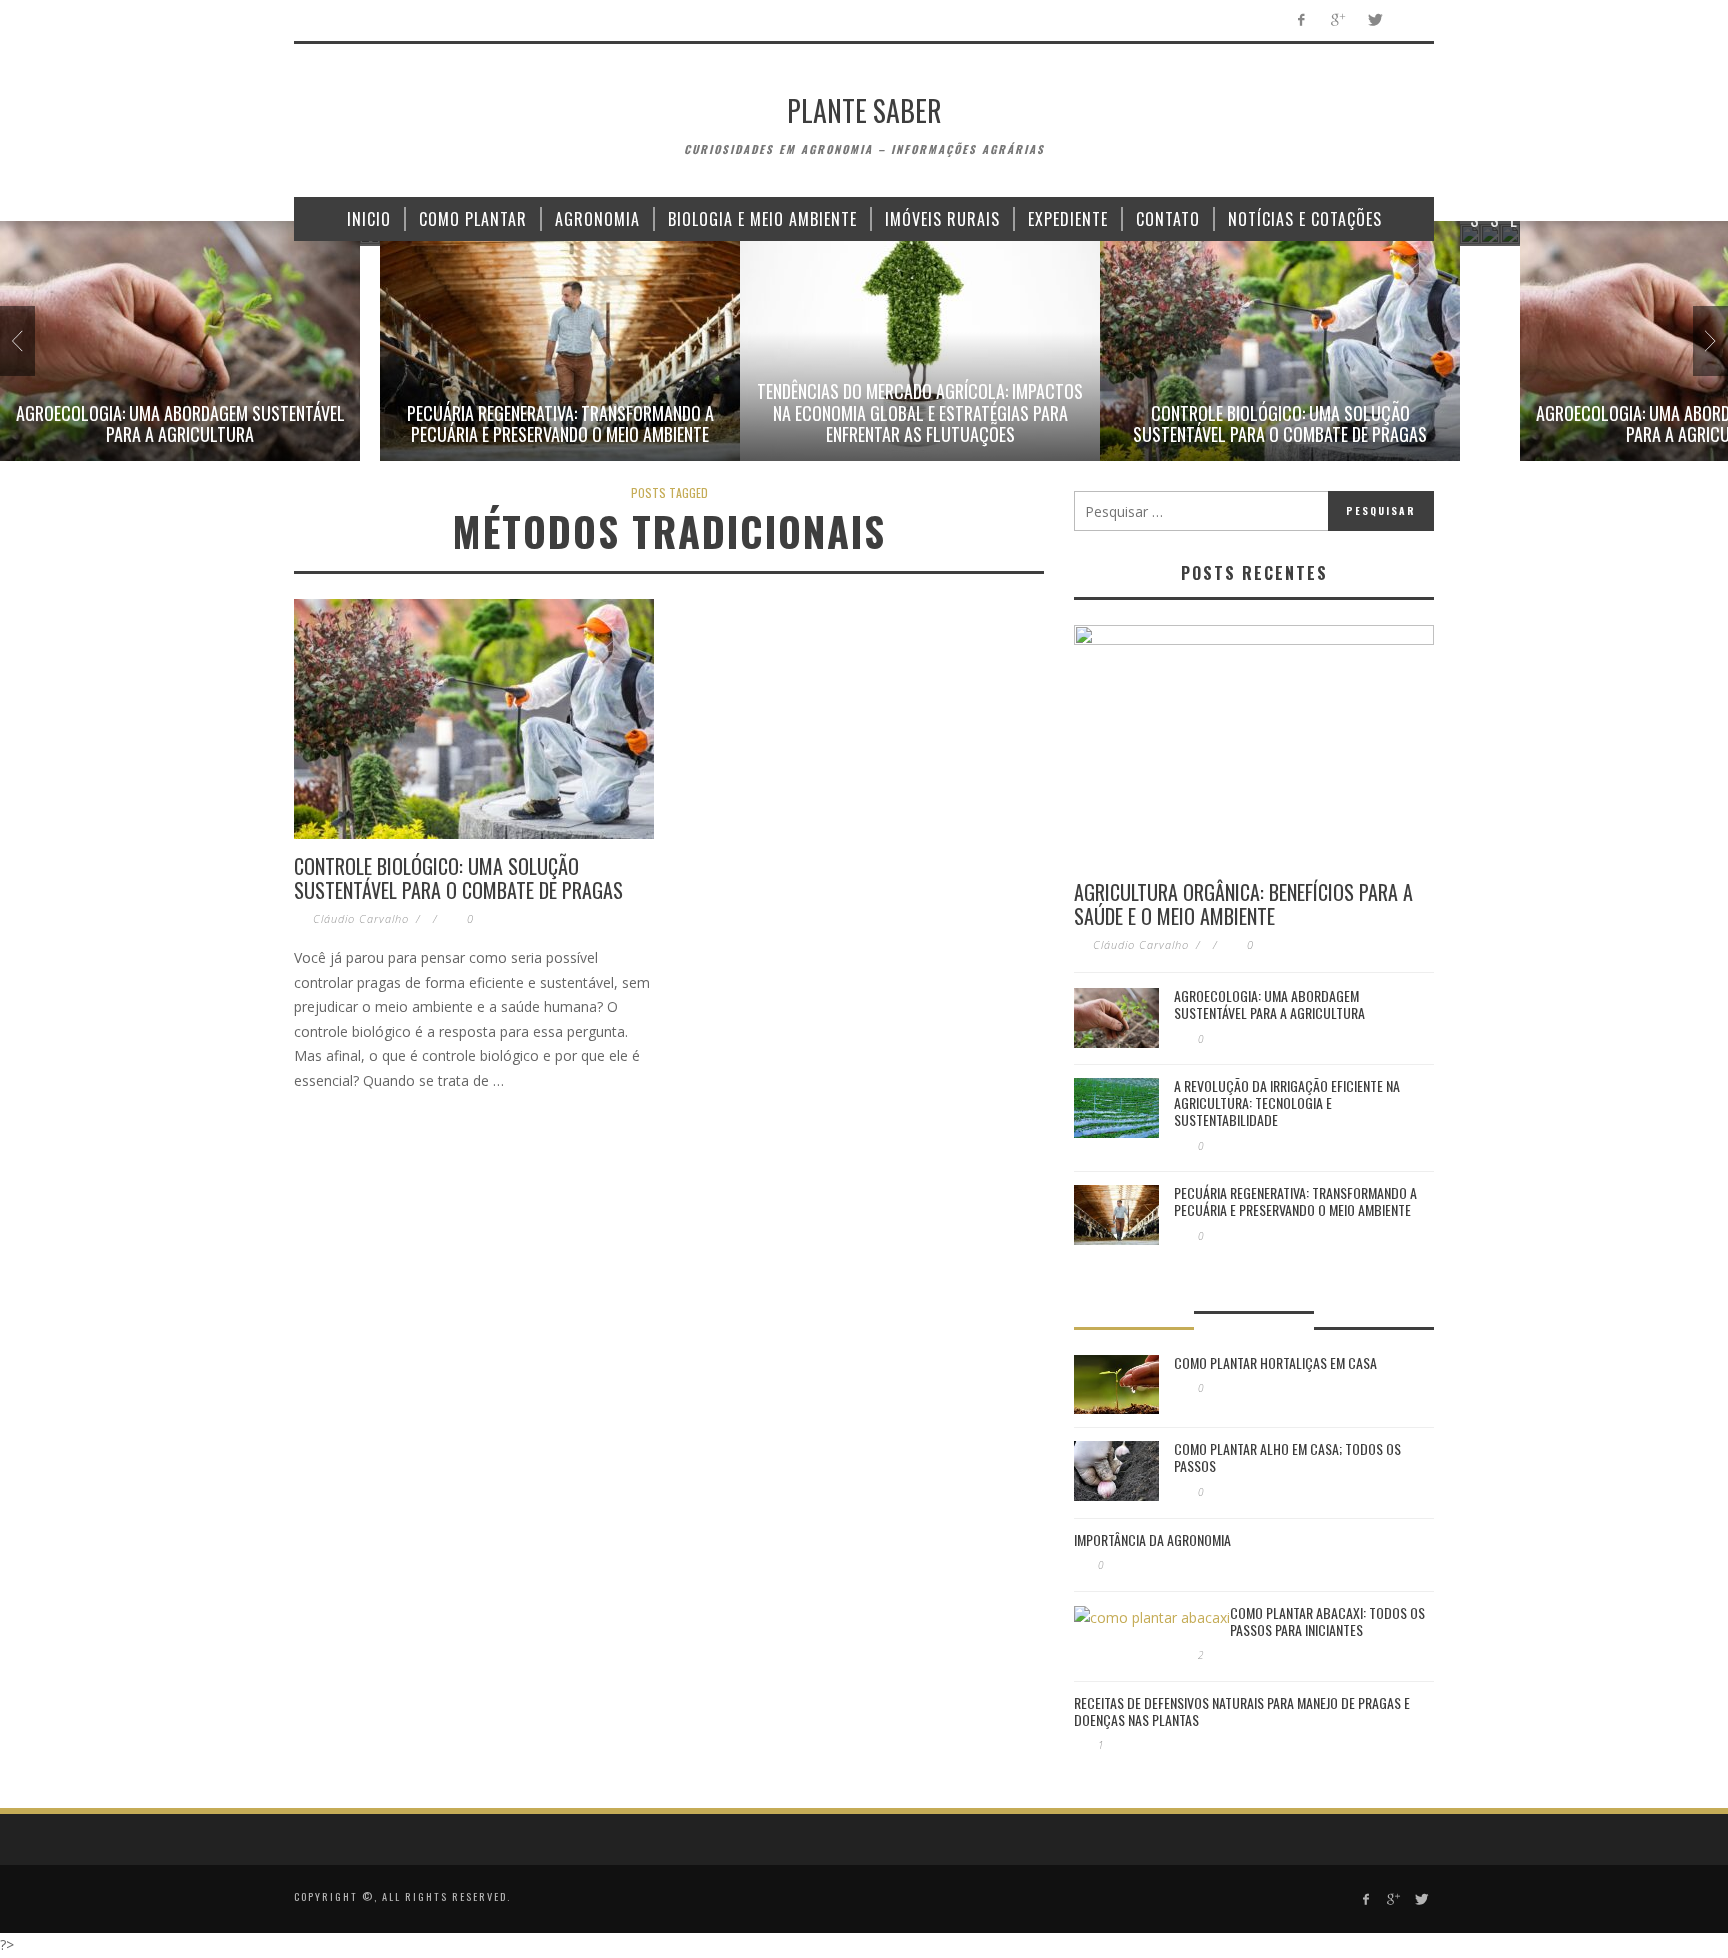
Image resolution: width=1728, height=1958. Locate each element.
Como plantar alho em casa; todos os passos (1287, 1457)
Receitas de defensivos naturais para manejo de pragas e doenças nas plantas (1242, 1711)
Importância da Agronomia (1152, 1539)
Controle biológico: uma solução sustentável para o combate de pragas (1280, 424)
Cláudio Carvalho (361, 918)
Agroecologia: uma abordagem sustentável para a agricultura (180, 424)
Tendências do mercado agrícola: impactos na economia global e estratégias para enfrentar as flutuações (920, 412)
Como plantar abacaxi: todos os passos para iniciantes (1327, 1621)
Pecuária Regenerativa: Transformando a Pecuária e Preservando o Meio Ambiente (560, 424)
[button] (180, 341)
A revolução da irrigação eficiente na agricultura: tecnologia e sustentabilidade (1287, 1102)
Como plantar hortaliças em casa (1275, 1362)
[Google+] (1337, 20)
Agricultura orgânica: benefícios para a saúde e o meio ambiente (1243, 904)
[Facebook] (1300, 20)
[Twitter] (1374, 20)
